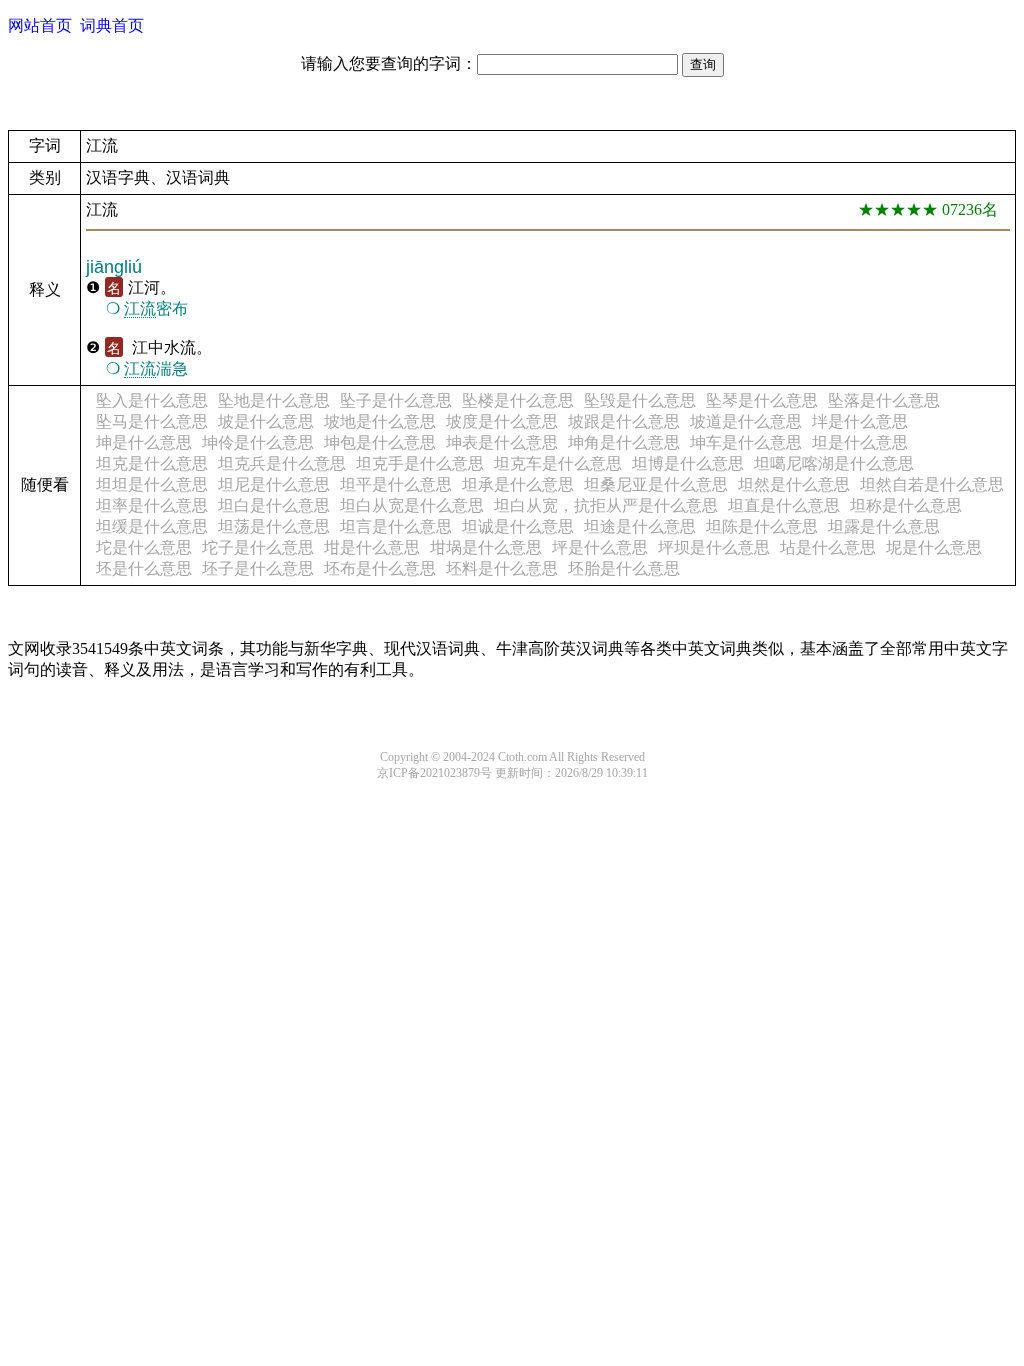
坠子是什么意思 (396, 400)
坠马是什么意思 (152, 421)
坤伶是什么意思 (258, 442)
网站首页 (40, 25)
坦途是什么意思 (640, 526)
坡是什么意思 (266, 421)
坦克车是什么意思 (558, 463)
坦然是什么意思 (794, 484)
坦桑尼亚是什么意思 (656, 484)
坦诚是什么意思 (518, 526)
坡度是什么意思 (502, 421)
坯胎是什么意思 (624, 568)
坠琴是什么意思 (762, 400)
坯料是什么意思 (502, 568)
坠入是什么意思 (152, 400)
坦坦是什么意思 (152, 484)
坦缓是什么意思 (152, 526)
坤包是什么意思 (380, 442)
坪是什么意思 (600, 547)
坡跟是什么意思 (624, 421)
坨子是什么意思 (258, 547)
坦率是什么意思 (152, 505)
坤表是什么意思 (502, 442)
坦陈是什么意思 (762, 526)
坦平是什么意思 (396, 484)
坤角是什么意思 (624, 442)
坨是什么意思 (144, 547)
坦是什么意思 (860, 442)
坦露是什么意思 (884, 526)
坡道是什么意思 (746, 421)
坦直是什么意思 (784, 505)
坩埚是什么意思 (486, 547)
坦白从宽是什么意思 (412, 505)
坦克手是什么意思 (420, 463)
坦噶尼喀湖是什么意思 (834, 463)
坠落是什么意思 (884, 400)
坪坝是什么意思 (714, 547)
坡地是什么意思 (380, 421)
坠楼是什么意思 (518, 400)
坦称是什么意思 (906, 505)
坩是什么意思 (372, 547)
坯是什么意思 (144, 568)
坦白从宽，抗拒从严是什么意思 (606, 505)
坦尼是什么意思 (274, 484)
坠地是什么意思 (274, 400)
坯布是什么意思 (380, 568)
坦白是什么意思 (274, 505)
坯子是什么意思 (258, 568)
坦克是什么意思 (152, 463)
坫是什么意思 (828, 547)
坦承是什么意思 (518, 484)
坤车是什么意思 (746, 442)
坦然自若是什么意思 (932, 484)
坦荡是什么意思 (274, 526)
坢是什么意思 (860, 421)
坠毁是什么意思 (640, 400)
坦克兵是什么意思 (282, 463)
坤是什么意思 (144, 442)
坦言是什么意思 (396, 526)
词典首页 (112, 25)
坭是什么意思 (934, 547)
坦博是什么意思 (688, 463)
